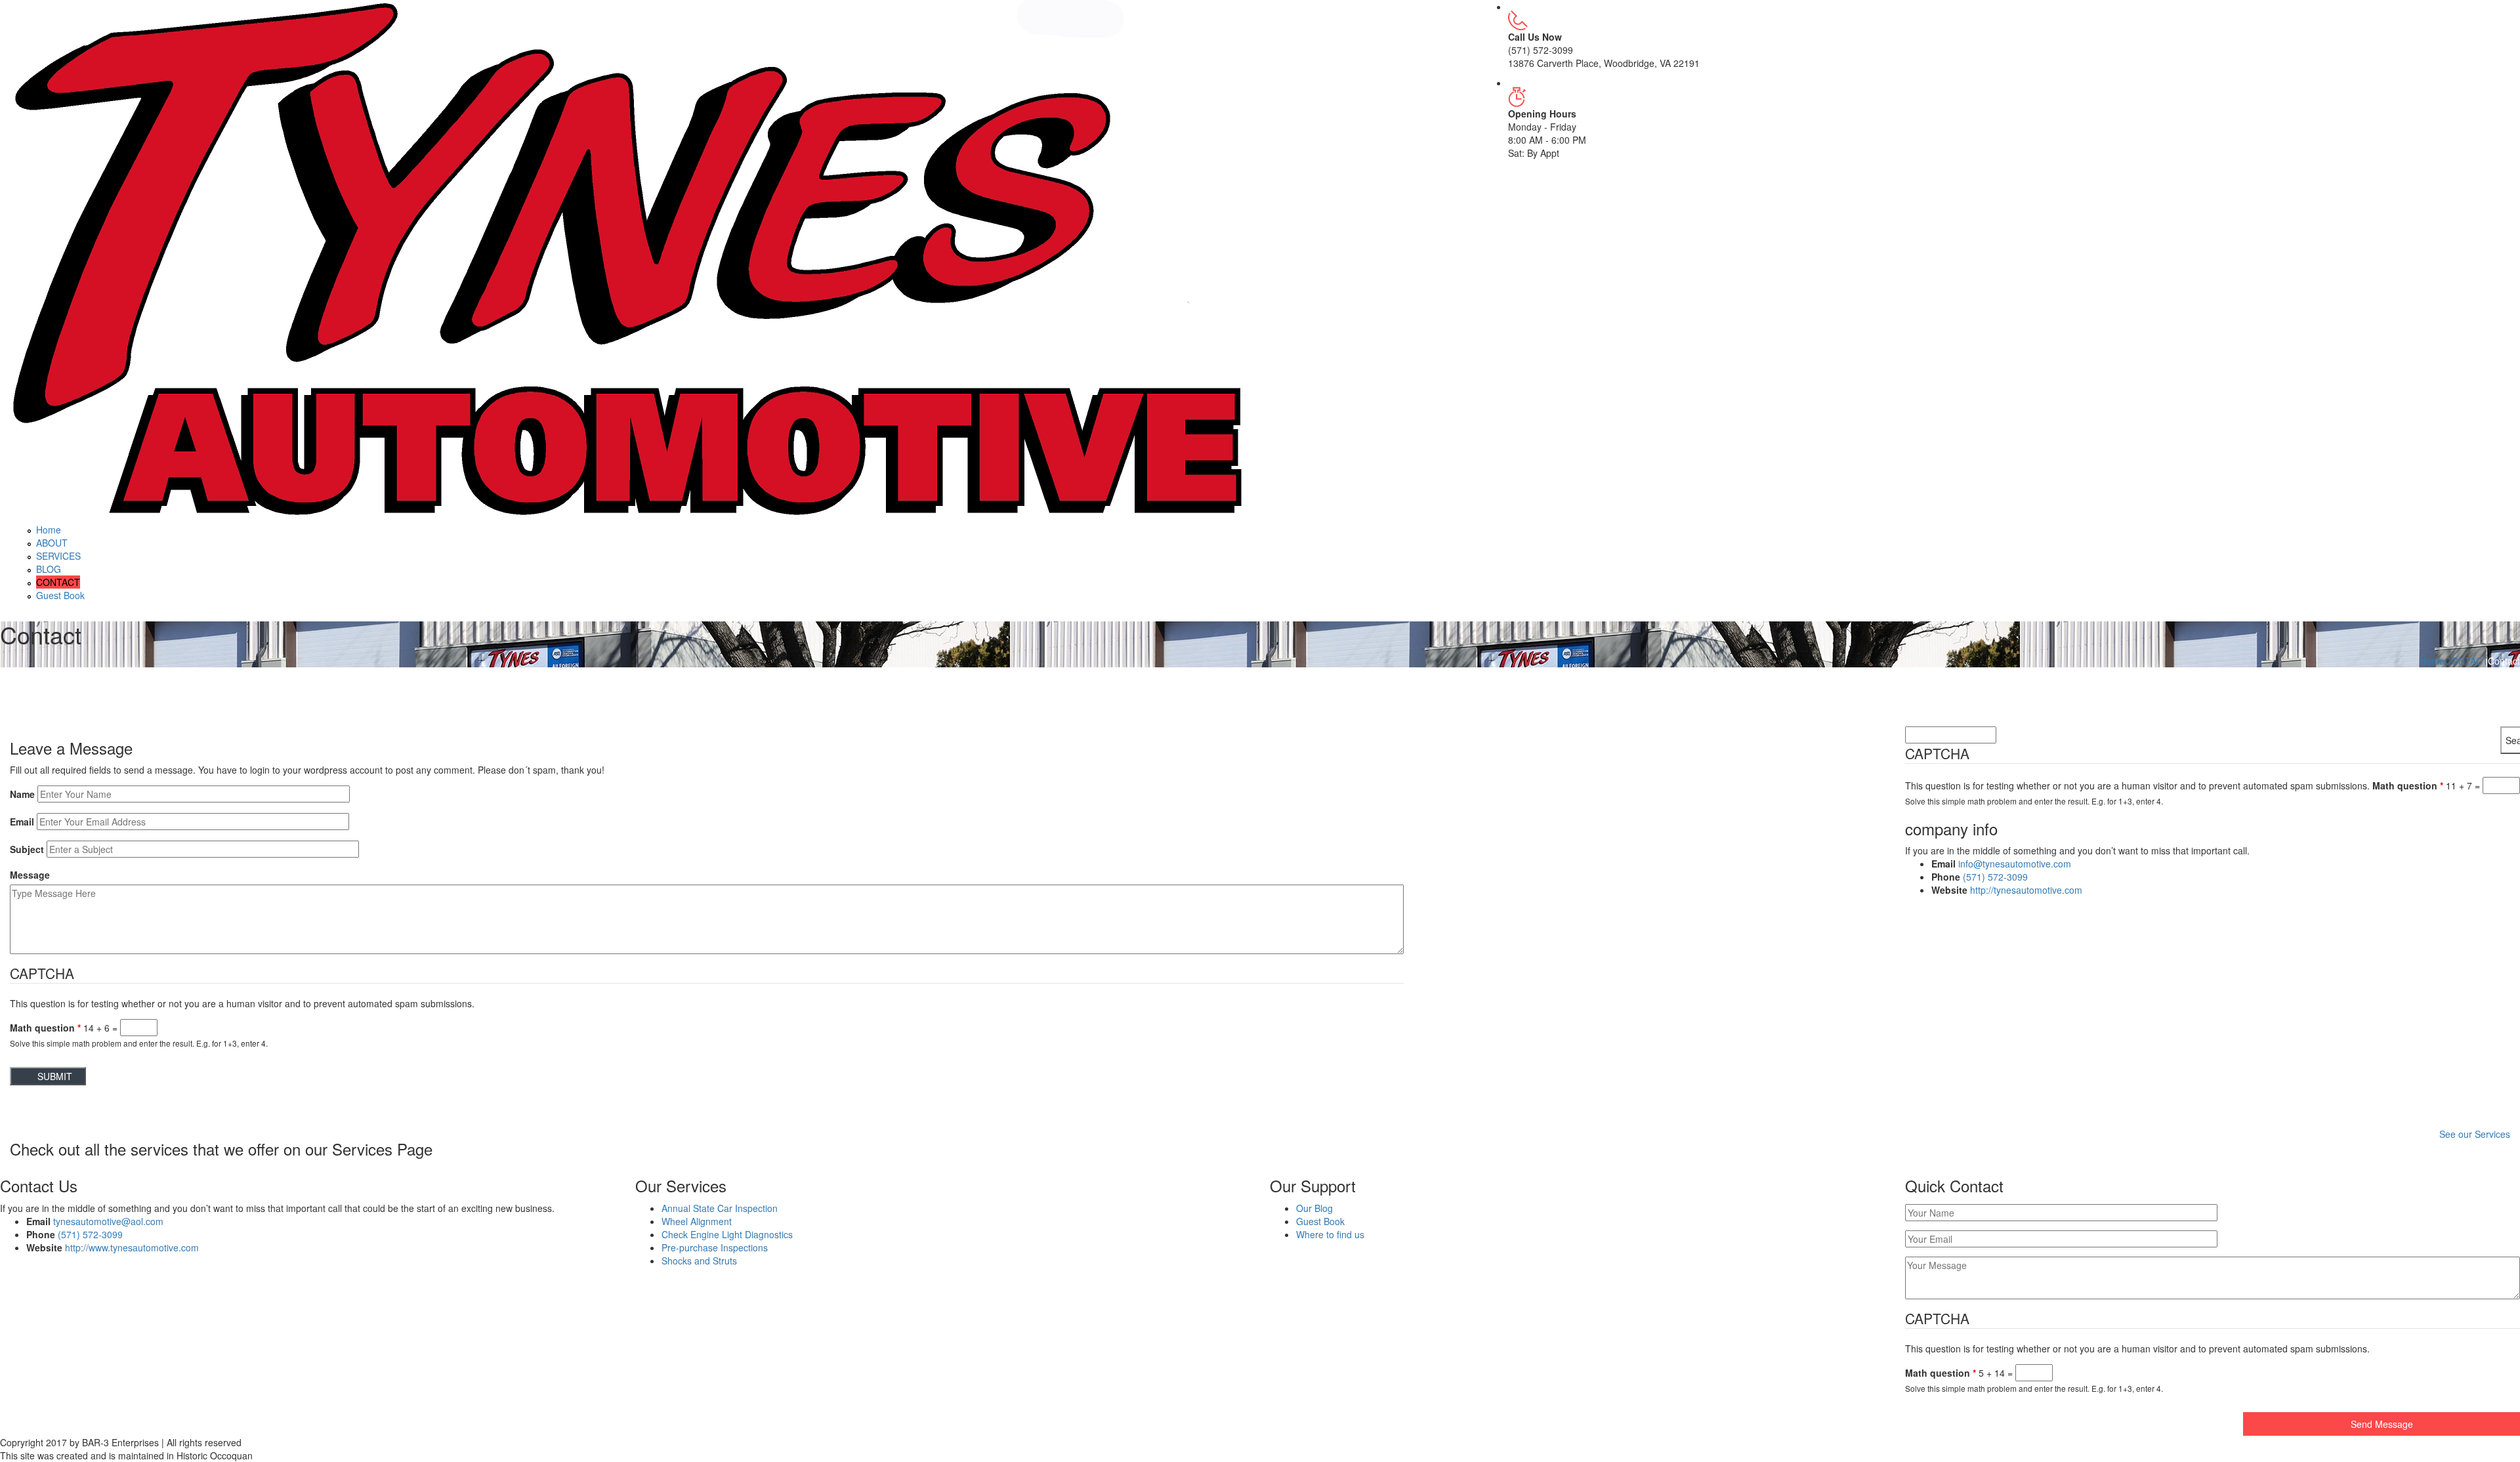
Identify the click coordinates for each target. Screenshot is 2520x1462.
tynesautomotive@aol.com (108, 1221)
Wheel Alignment (697, 1221)
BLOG (49, 569)
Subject (27, 849)
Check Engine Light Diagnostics (727, 1234)
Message (30, 875)
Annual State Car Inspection (720, 1208)
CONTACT (58, 582)
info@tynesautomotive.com (2015, 864)
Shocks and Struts (699, 1261)
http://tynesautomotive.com (2026, 890)
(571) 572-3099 (1995, 877)
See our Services (2475, 1134)
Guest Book (60, 595)
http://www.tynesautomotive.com (132, 1247)
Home (49, 530)
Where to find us (1330, 1234)
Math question (45, 1028)
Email (22, 822)
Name (22, 794)
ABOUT (52, 543)
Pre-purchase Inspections (715, 1247)
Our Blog (1314, 1208)
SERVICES (58, 556)
